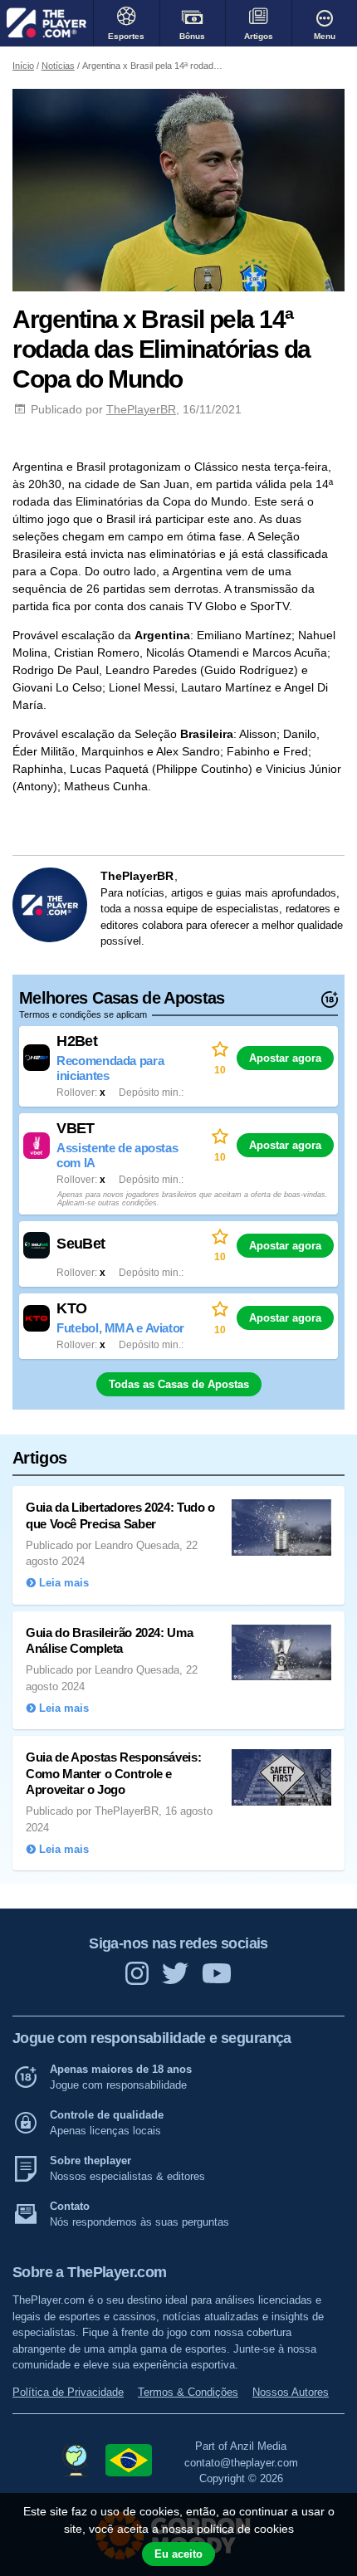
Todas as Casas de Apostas (179, 1384)
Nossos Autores (291, 2392)
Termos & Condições (188, 2392)
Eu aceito (178, 2554)
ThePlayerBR (141, 409)
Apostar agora (285, 1058)
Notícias (58, 66)
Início (23, 66)
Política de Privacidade (68, 2392)
